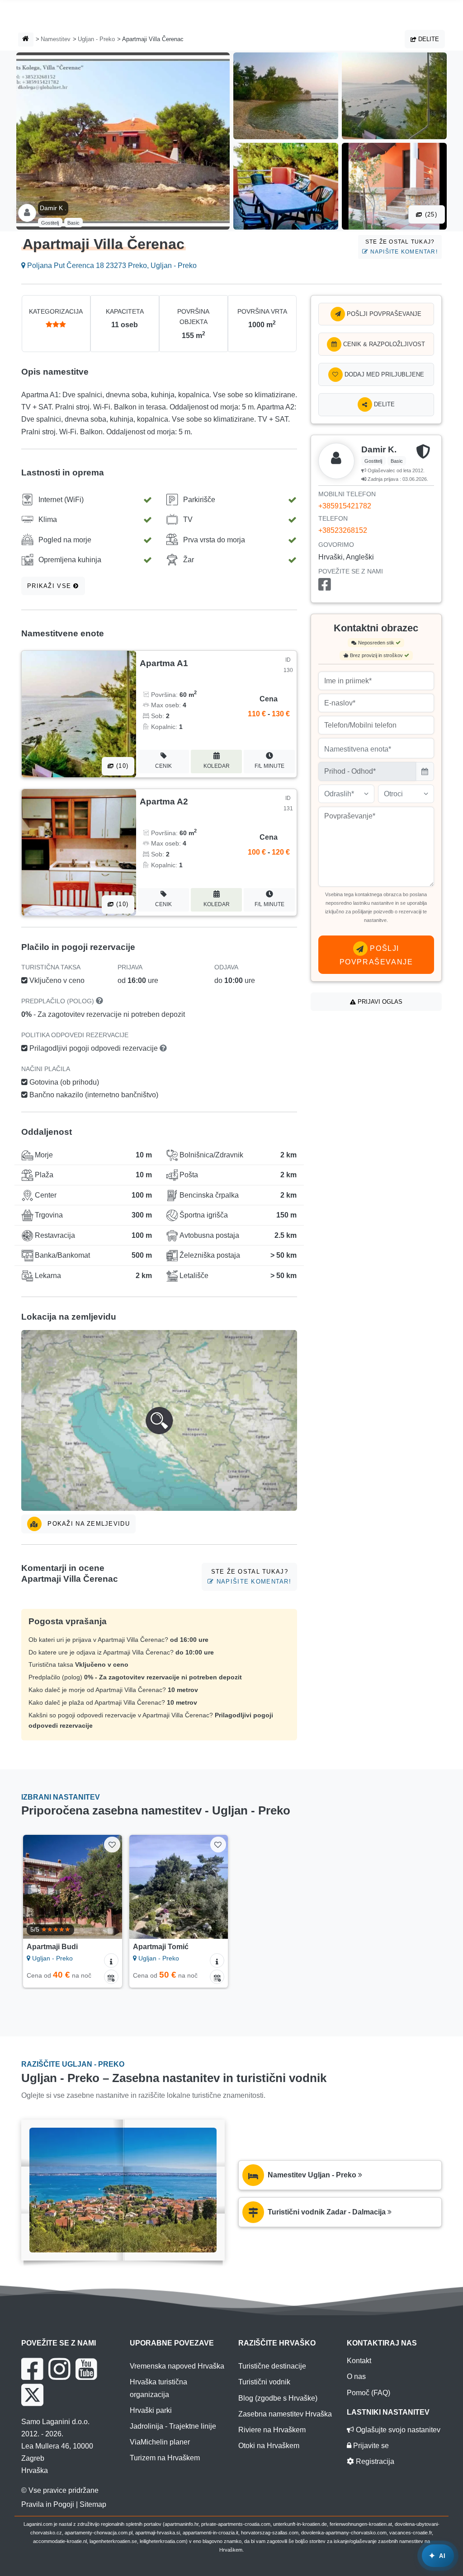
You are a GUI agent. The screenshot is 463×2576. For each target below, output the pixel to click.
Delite (428, 39)
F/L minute (269, 766)
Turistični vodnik (264, 2382)
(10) (121, 766)
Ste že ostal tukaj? (402, 247)
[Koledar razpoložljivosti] (111, 1977)
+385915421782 (345, 506)
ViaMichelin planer (160, 2442)
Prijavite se (370, 2446)
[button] (159, 1420)
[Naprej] (111, 1887)
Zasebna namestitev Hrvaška (285, 2414)
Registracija (374, 2461)
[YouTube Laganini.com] (86, 2369)
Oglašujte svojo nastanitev (397, 2430)
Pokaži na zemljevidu (87, 1524)
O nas (356, 2376)
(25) (430, 214)
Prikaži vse (50, 586)
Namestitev (56, 39)
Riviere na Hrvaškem (272, 2430)
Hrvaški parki (151, 2410)
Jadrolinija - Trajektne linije (173, 2426)
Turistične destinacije (272, 2366)
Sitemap (93, 2504)
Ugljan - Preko (96, 39)
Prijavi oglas (379, 1002)
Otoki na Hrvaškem (269, 2446)
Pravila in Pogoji (48, 2504)
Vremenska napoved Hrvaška (177, 2366)
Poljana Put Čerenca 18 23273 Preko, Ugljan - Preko (111, 266)
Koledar (217, 766)
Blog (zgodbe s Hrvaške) (278, 2398)
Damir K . (53, 208)
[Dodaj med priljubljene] (112, 1845)
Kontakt (359, 2361)
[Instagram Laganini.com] (59, 2369)
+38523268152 (343, 530)
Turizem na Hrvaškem (165, 2458)
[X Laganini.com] (32, 2395)
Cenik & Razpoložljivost (383, 344)
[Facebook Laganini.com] (32, 2369)
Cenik (163, 766)
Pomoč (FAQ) (369, 2393)
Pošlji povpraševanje (383, 314)
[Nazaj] (34, 1887)
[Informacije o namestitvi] (111, 1960)
